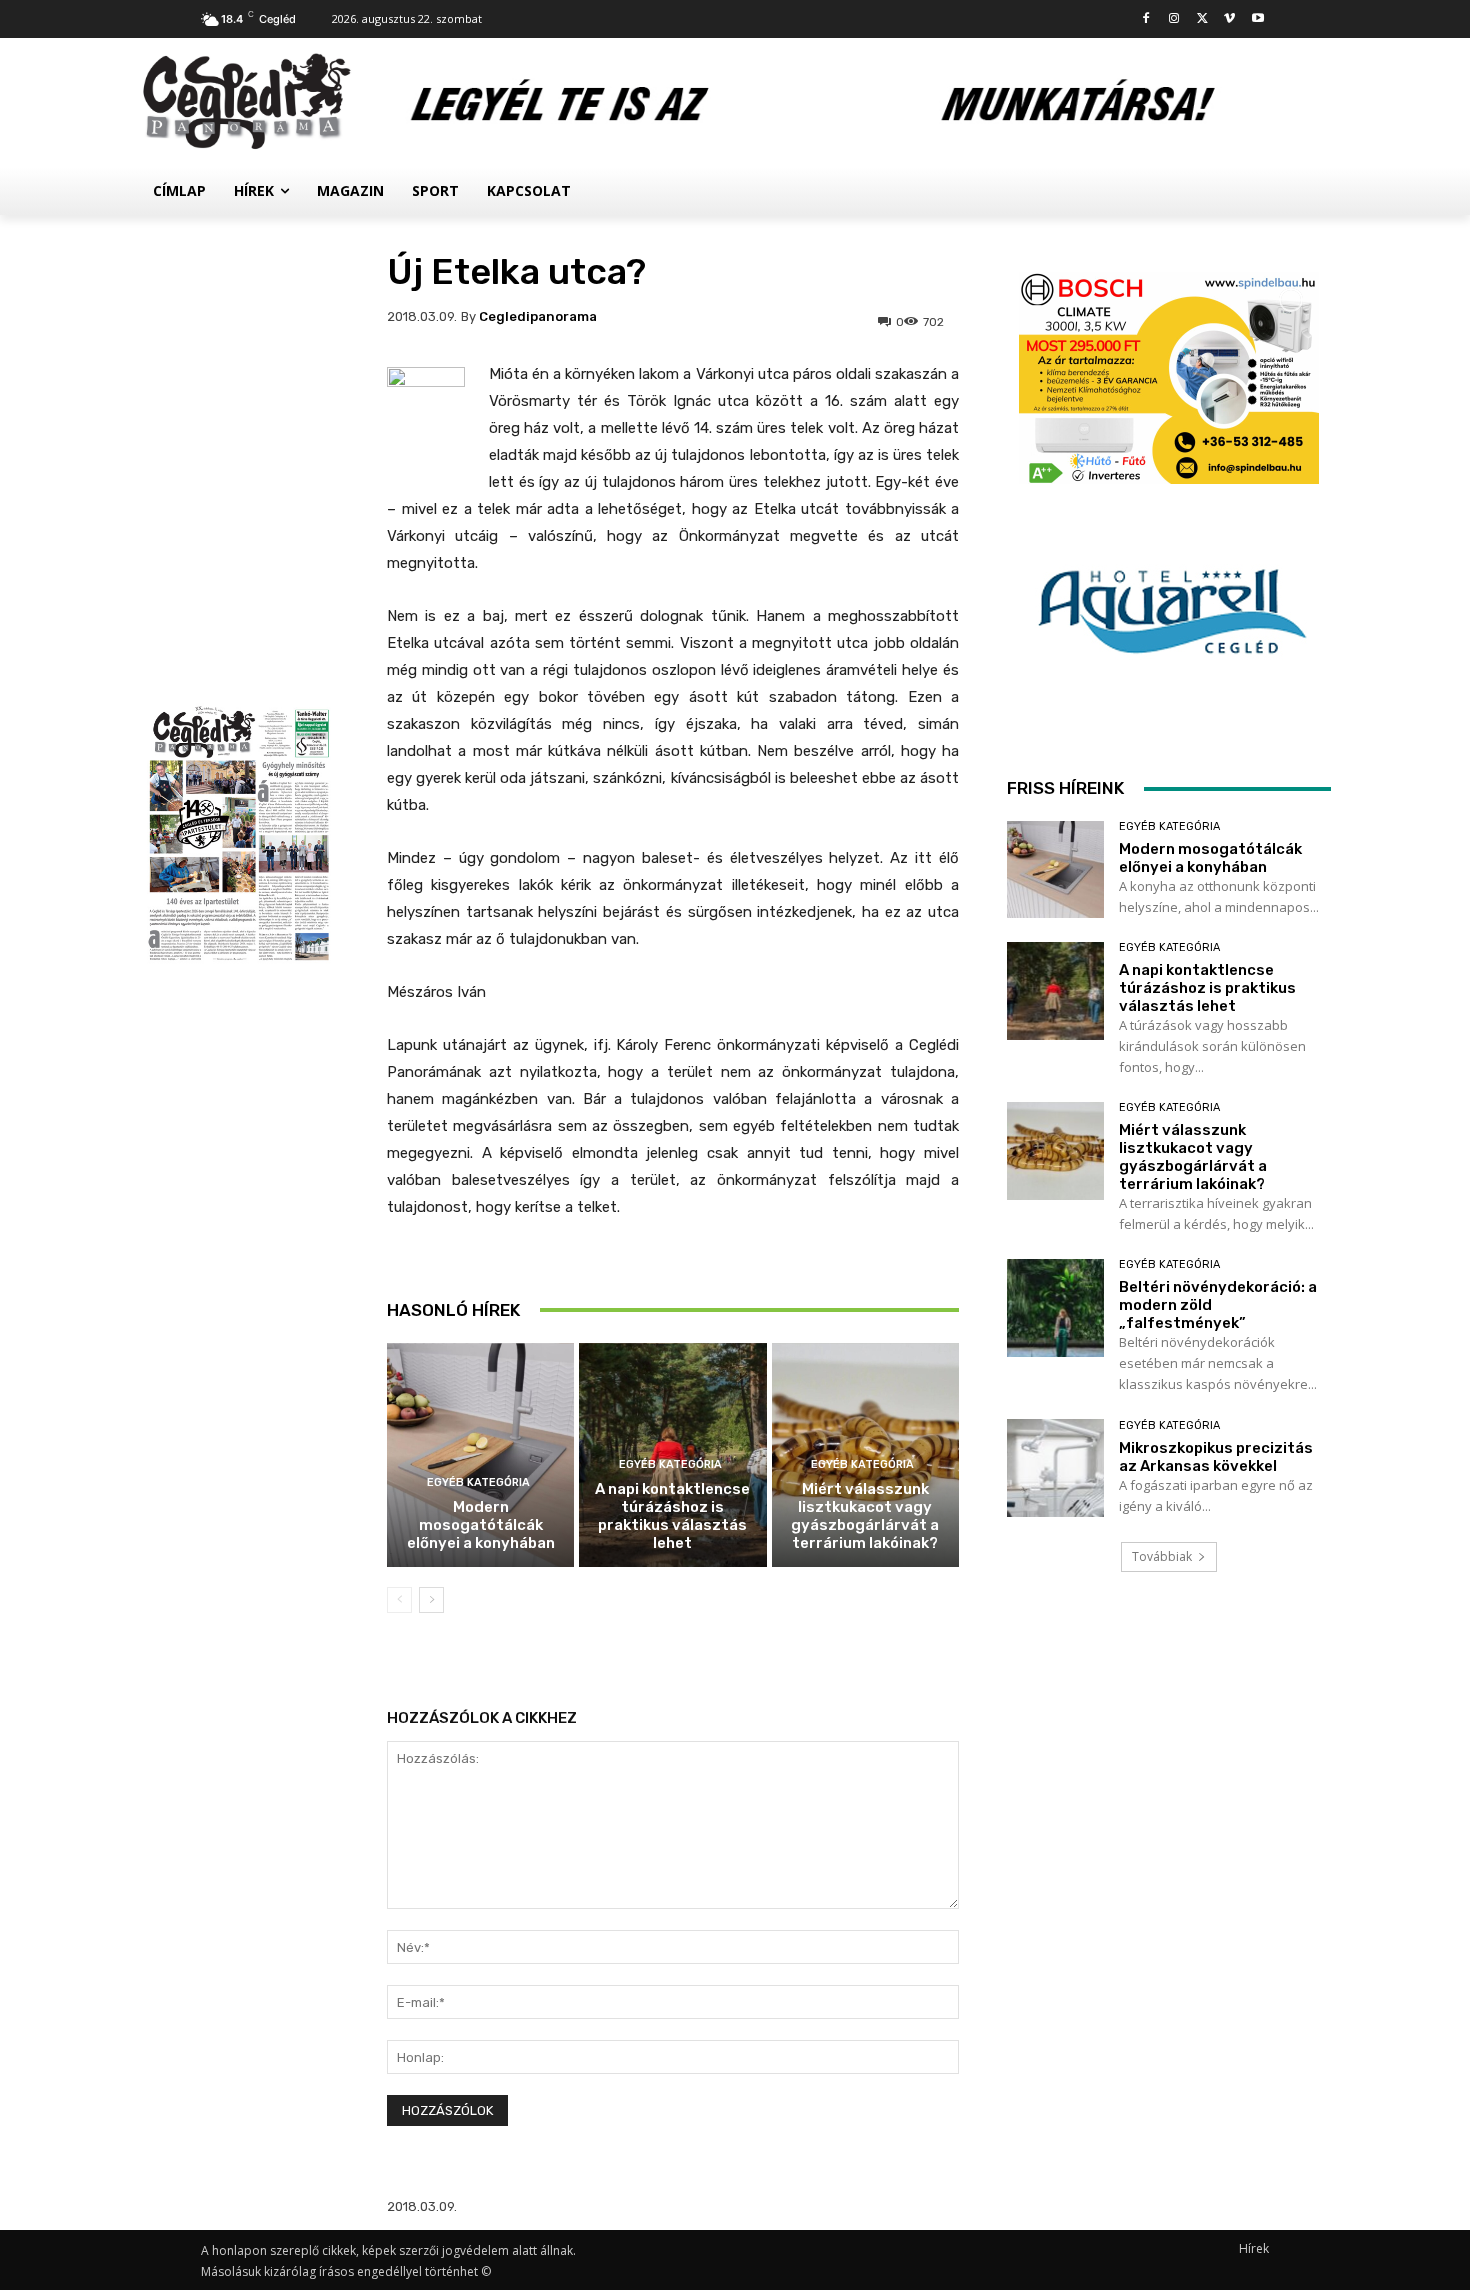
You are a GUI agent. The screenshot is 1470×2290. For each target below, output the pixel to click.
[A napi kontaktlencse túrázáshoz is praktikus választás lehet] (1055, 990)
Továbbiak (1162, 1556)
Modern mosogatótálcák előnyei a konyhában (481, 1525)
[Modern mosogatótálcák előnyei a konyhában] (480, 1455)
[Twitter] (1202, 19)
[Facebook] (1146, 19)
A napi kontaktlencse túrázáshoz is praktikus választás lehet (672, 1516)
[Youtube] (1257, 19)
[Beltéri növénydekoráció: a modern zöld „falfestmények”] (1055, 1307)
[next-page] (431, 1600)
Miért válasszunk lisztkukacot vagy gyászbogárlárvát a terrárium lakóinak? (865, 1516)
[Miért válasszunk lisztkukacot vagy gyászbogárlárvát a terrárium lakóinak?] (1055, 1150)
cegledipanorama (538, 316)
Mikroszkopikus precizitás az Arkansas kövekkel (1216, 1457)
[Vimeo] (1229, 19)
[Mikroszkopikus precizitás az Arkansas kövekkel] (1055, 1467)
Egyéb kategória (478, 1482)
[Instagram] (1174, 19)
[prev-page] (399, 1600)
